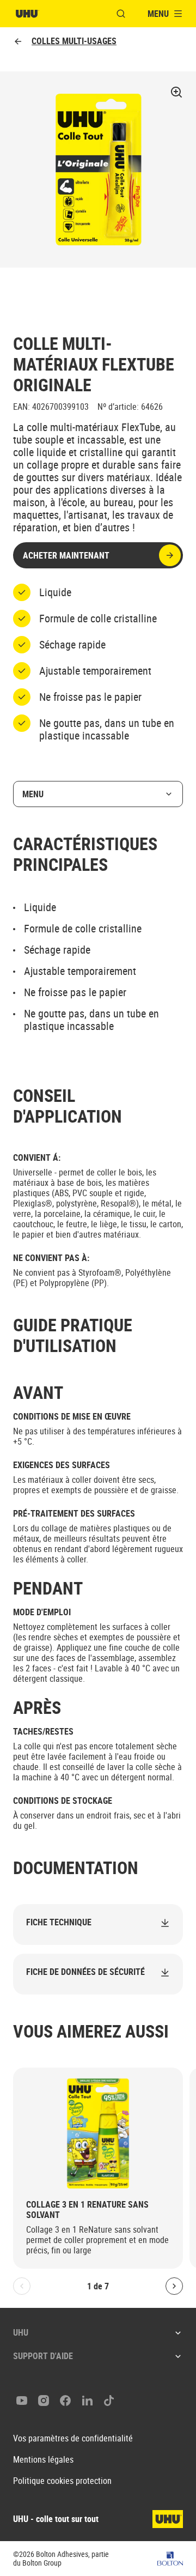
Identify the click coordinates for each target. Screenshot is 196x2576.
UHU (21, 2332)
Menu (33, 794)
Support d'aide (43, 2356)
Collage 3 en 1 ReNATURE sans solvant (87, 2210)
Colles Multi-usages (74, 41)
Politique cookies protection (62, 2481)
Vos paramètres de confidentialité (73, 2438)
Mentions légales (43, 2460)
